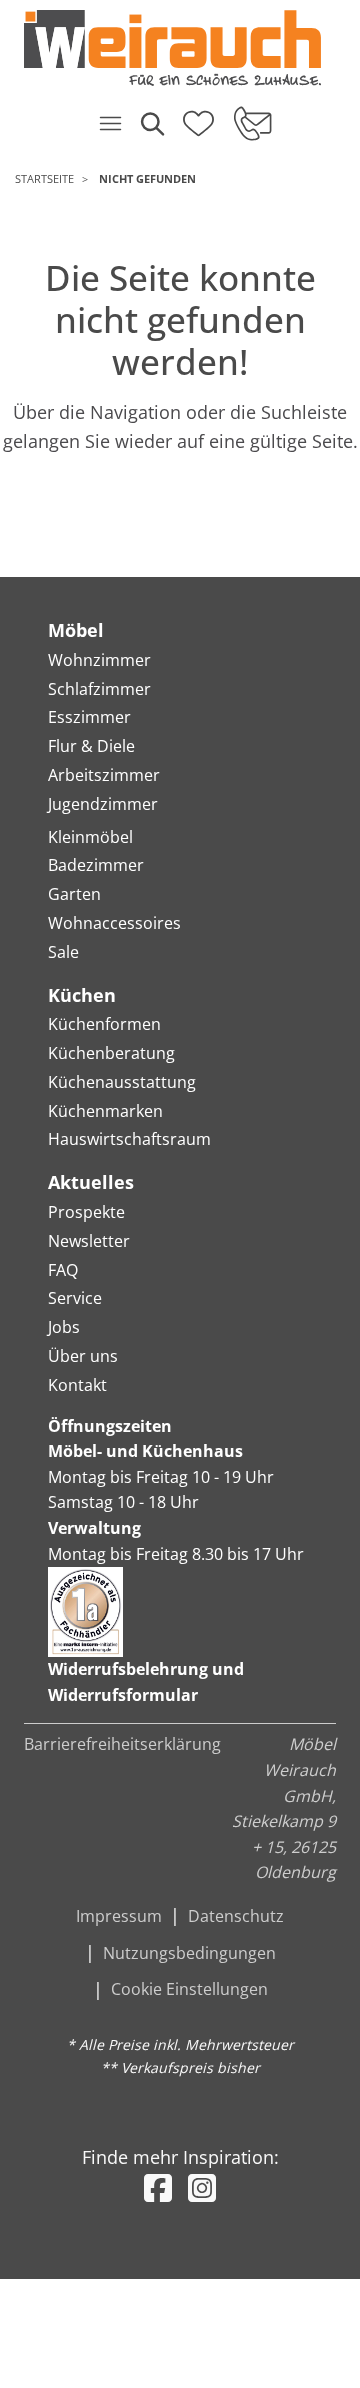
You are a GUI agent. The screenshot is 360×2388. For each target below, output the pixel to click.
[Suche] (151, 123)
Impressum (119, 1916)
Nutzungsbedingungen (189, 1953)
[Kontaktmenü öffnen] (251, 123)
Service (75, 1298)
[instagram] (202, 2187)
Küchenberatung (111, 1053)
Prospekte (86, 1212)
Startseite (44, 178)
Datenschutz (236, 1916)
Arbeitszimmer (104, 775)
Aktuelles (91, 1182)
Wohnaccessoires (114, 923)
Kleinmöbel (90, 837)
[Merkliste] (198, 117)
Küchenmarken (105, 1111)
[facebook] (158, 2187)
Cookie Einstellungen (189, 1989)
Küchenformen (104, 1024)
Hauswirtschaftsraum (129, 1139)
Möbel (76, 630)
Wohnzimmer (99, 660)
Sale (63, 952)
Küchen (82, 995)
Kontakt (77, 1385)
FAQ (63, 1270)
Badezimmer (96, 865)
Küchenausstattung (122, 1082)
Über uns (83, 1356)
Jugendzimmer (103, 804)
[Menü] (110, 123)
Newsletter (89, 1241)
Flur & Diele (91, 746)
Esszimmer (89, 717)
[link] (172, 48)
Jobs (64, 1327)
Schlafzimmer (99, 689)
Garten (74, 894)
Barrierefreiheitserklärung (122, 1744)
